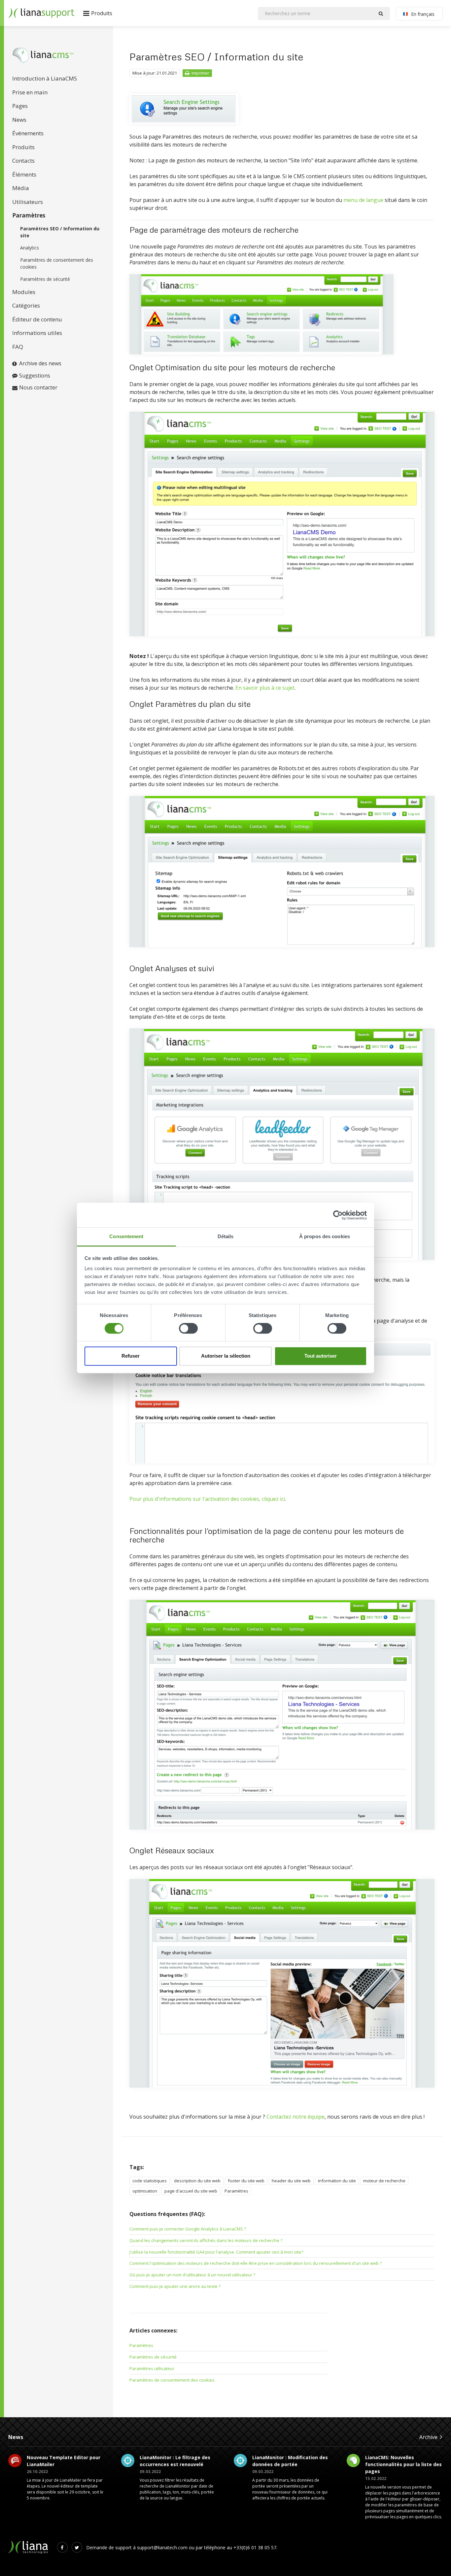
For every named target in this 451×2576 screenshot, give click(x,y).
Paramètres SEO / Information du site (60, 232)
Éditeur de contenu (37, 319)
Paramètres (29, 215)
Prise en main (30, 92)
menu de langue (363, 200)
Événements (28, 133)
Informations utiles (37, 333)
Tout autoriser (321, 1356)
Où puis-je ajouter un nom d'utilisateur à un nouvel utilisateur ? (192, 2275)
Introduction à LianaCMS (45, 78)
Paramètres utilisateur (152, 2368)
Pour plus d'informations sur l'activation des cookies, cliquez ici (207, 1499)
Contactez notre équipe (295, 2117)
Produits (23, 147)
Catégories (26, 305)
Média (21, 188)
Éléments (24, 174)
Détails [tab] (226, 1236)
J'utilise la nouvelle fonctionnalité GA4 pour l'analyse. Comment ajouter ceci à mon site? (216, 2252)
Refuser (131, 1356)
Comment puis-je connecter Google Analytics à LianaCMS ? (188, 2229)
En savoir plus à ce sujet (265, 688)
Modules (24, 292)
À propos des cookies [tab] (325, 1236)
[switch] (188, 1329)
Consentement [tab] (126, 1236)
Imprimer (200, 73)
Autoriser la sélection (226, 1356)
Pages (20, 106)
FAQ (18, 347)
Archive (428, 2437)
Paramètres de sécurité (45, 279)
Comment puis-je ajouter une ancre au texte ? (175, 2286)
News (19, 120)
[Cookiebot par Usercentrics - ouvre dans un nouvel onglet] (338, 1215)
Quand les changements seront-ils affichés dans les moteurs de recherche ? (206, 2240)
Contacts (23, 161)
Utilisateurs (28, 202)
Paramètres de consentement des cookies (57, 263)
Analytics (30, 248)
